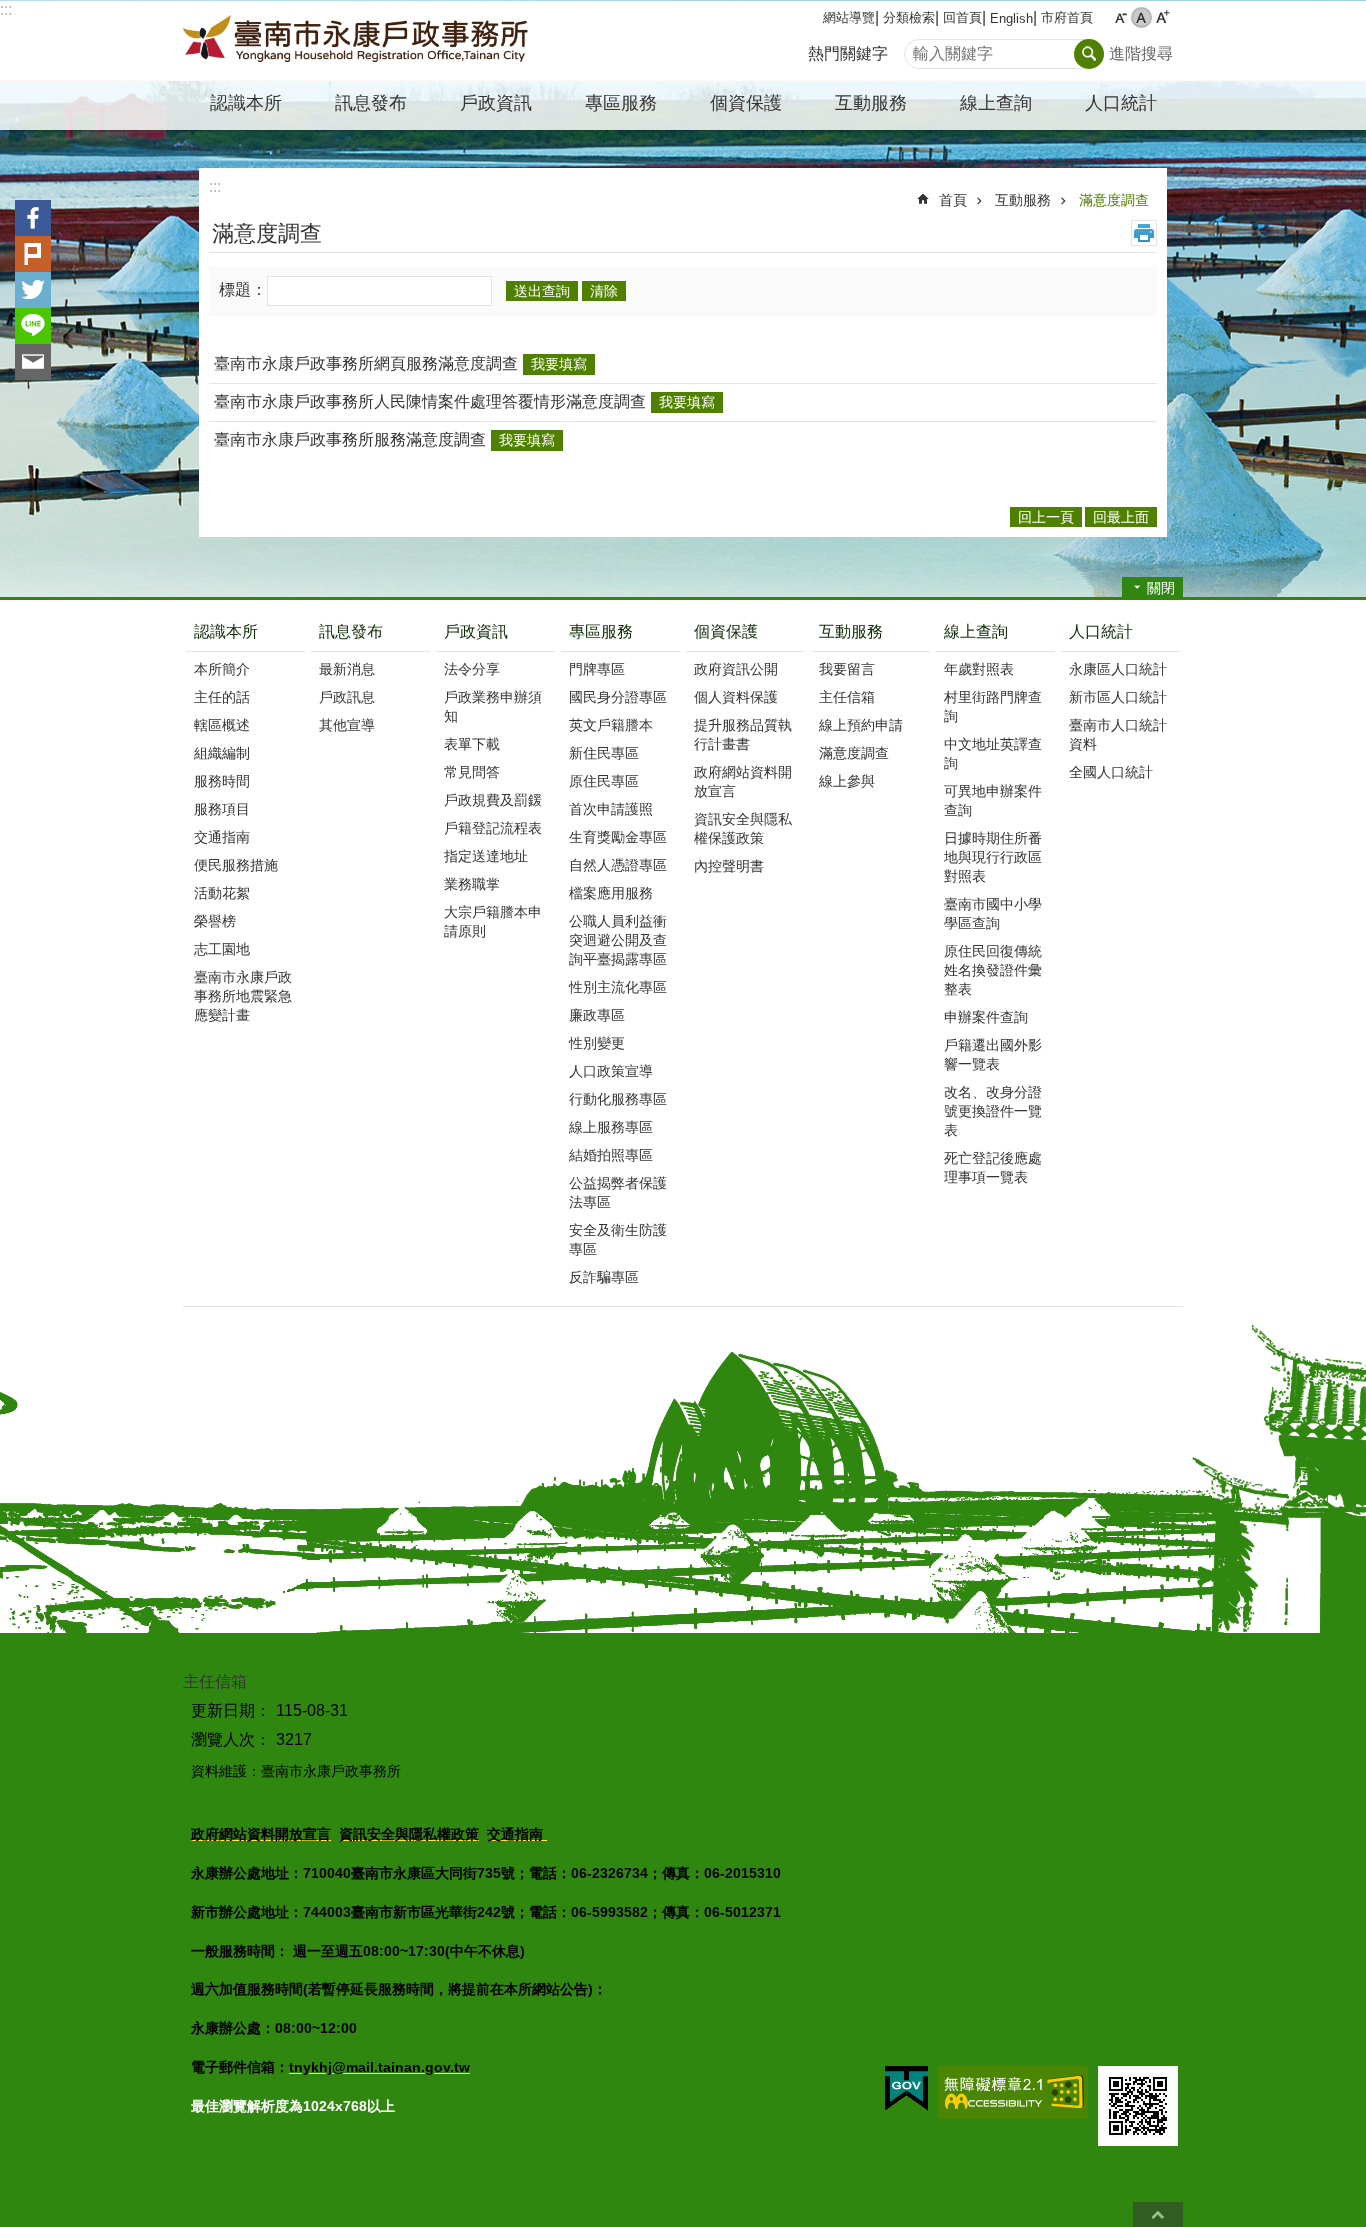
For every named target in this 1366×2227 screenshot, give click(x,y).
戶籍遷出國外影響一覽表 (993, 1054)
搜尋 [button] (1089, 54)
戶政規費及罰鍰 (493, 800)
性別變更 (597, 1043)
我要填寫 (559, 364)
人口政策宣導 (611, 1071)
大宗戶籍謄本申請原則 (493, 921)
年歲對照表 (979, 669)
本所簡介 (222, 669)
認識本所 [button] (246, 103)
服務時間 (222, 781)
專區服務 (601, 631)
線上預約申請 (861, 725)
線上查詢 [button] (996, 103)
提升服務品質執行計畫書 (743, 734)
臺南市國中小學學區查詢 (993, 913)
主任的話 (222, 697)
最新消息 (347, 669)
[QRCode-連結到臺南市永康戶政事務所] (1138, 2106)
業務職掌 (472, 884)
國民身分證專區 (618, 697)
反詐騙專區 (604, 1277)
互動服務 (1023, 200)
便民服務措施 (236, 865)
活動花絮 (222, 893)
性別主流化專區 (618, 987)
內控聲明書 (729, 866)
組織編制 (222, 753)
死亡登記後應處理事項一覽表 (993, 1167)
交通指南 (222, 837)
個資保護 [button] (746, 103)
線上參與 (847, 781)
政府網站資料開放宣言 (743, 781)
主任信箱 (847, 697)
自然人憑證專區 (618, 865)
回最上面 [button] (1121, 517)
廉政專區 (597, 1015)
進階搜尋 (1141, 53)
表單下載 (472, 744)
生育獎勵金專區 (618, 837)
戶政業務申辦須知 (493, 706)
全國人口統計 (1111, 772)
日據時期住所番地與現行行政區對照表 (993, 857)
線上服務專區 (611, 1127)
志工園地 (222, 949)
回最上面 (1158, 2214)
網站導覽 (849, 17)
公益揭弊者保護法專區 (618, 1192)
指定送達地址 (486, 856)
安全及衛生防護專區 (618, 1239)
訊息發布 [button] (371, 103)
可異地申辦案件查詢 (993, 800)
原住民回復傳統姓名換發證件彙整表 (993, 970)
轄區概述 (222, 725)
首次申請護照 (611, 809)
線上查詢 (976, 631)
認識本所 (226, 631)
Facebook (33, 218)
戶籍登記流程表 (493, 828)
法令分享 (472, 669)
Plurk (33, 254)
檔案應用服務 (611, 893)
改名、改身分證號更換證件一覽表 (993, 1111)
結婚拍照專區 (611, 1155)
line (33, 326)
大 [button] (1162, 17)
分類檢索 (909, 17)
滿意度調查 (1114, 200)
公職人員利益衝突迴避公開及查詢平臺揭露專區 (618, 940)
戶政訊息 (347, 697)
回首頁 (962, 17)
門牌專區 (597, 669)
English (1011, 18)
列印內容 (1144, 233)
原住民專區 (604, 781)
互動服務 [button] (871, 103)
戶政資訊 (476, 631)
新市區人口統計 (1118, 697)
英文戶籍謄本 (611, 725)
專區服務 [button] (621, 103)
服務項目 (222, 809)
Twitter (33, 290)
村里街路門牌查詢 (993, 706)
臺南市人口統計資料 (1118, 734)
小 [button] (1120, 17)
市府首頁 (1067, 17)
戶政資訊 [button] (496, 103)
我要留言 (847, 669)
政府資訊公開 (736, 669)
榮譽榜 (215, 921)
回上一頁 (1046, 517)
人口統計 (1101, 631)
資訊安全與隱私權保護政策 (743, 828)
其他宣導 (347, 725)
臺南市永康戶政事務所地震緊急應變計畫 (243, 996)
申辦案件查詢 (986, 1017)
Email (33, 362)
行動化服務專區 (618, 1099)
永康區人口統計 (1118, 669)
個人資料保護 (736, 697)
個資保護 (726, 631)
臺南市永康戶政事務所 (358, 41)
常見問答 (472, 772)
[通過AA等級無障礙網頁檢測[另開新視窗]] (1013, 2092)
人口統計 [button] (1121, 103)
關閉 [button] (1161, 588)
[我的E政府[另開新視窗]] (906, 2089)
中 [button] (1141, 17)
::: (6, 9)
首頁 (953, 200)
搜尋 (920, 48)
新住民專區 (604, 753)
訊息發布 (351, 631)
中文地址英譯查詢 (993, 753)
